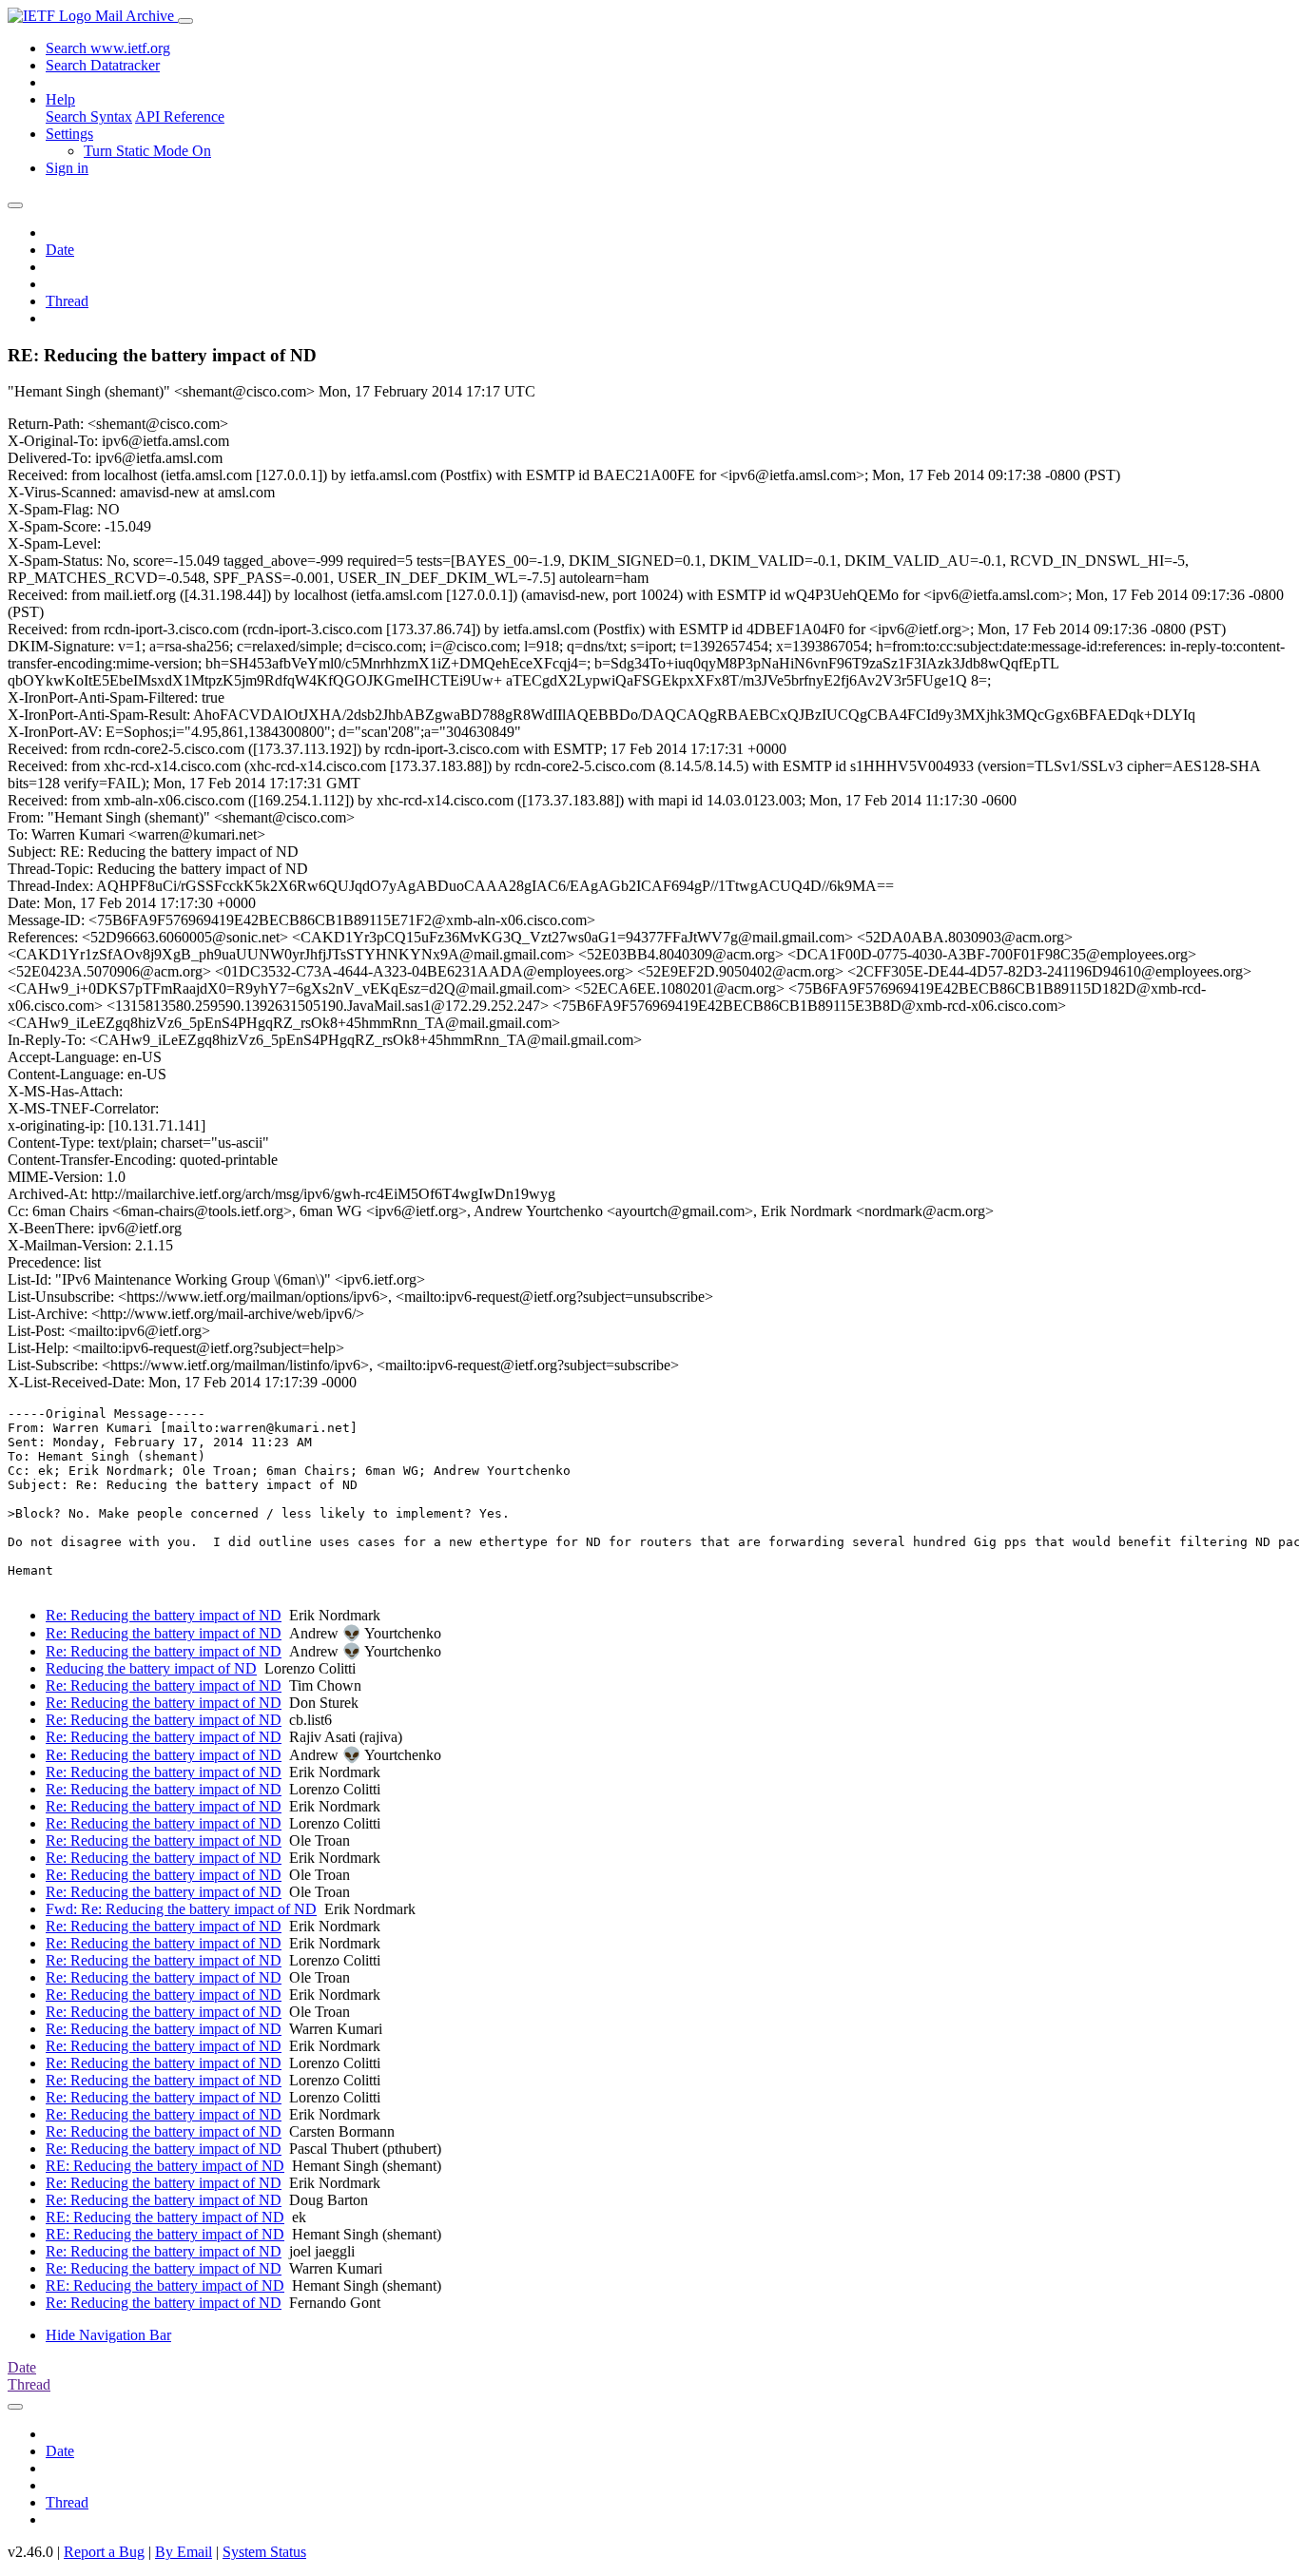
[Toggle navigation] (185, 21)
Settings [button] (69, 134)
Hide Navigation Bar (108, 2335)
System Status (264, 2552)
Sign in (67, 168)
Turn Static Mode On (147, 151)
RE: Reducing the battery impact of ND (165, 2166)
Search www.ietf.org (108, 48)
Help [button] (60, 99)
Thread (67, 301)
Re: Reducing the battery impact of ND (164, 1615)
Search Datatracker (103, 65)
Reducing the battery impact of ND (151, 1668)
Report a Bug (104, 2552)
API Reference (180, 116)
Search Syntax (89, 116)
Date (60, 250)
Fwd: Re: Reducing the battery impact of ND (181, 1909)
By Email (184, 2552)
